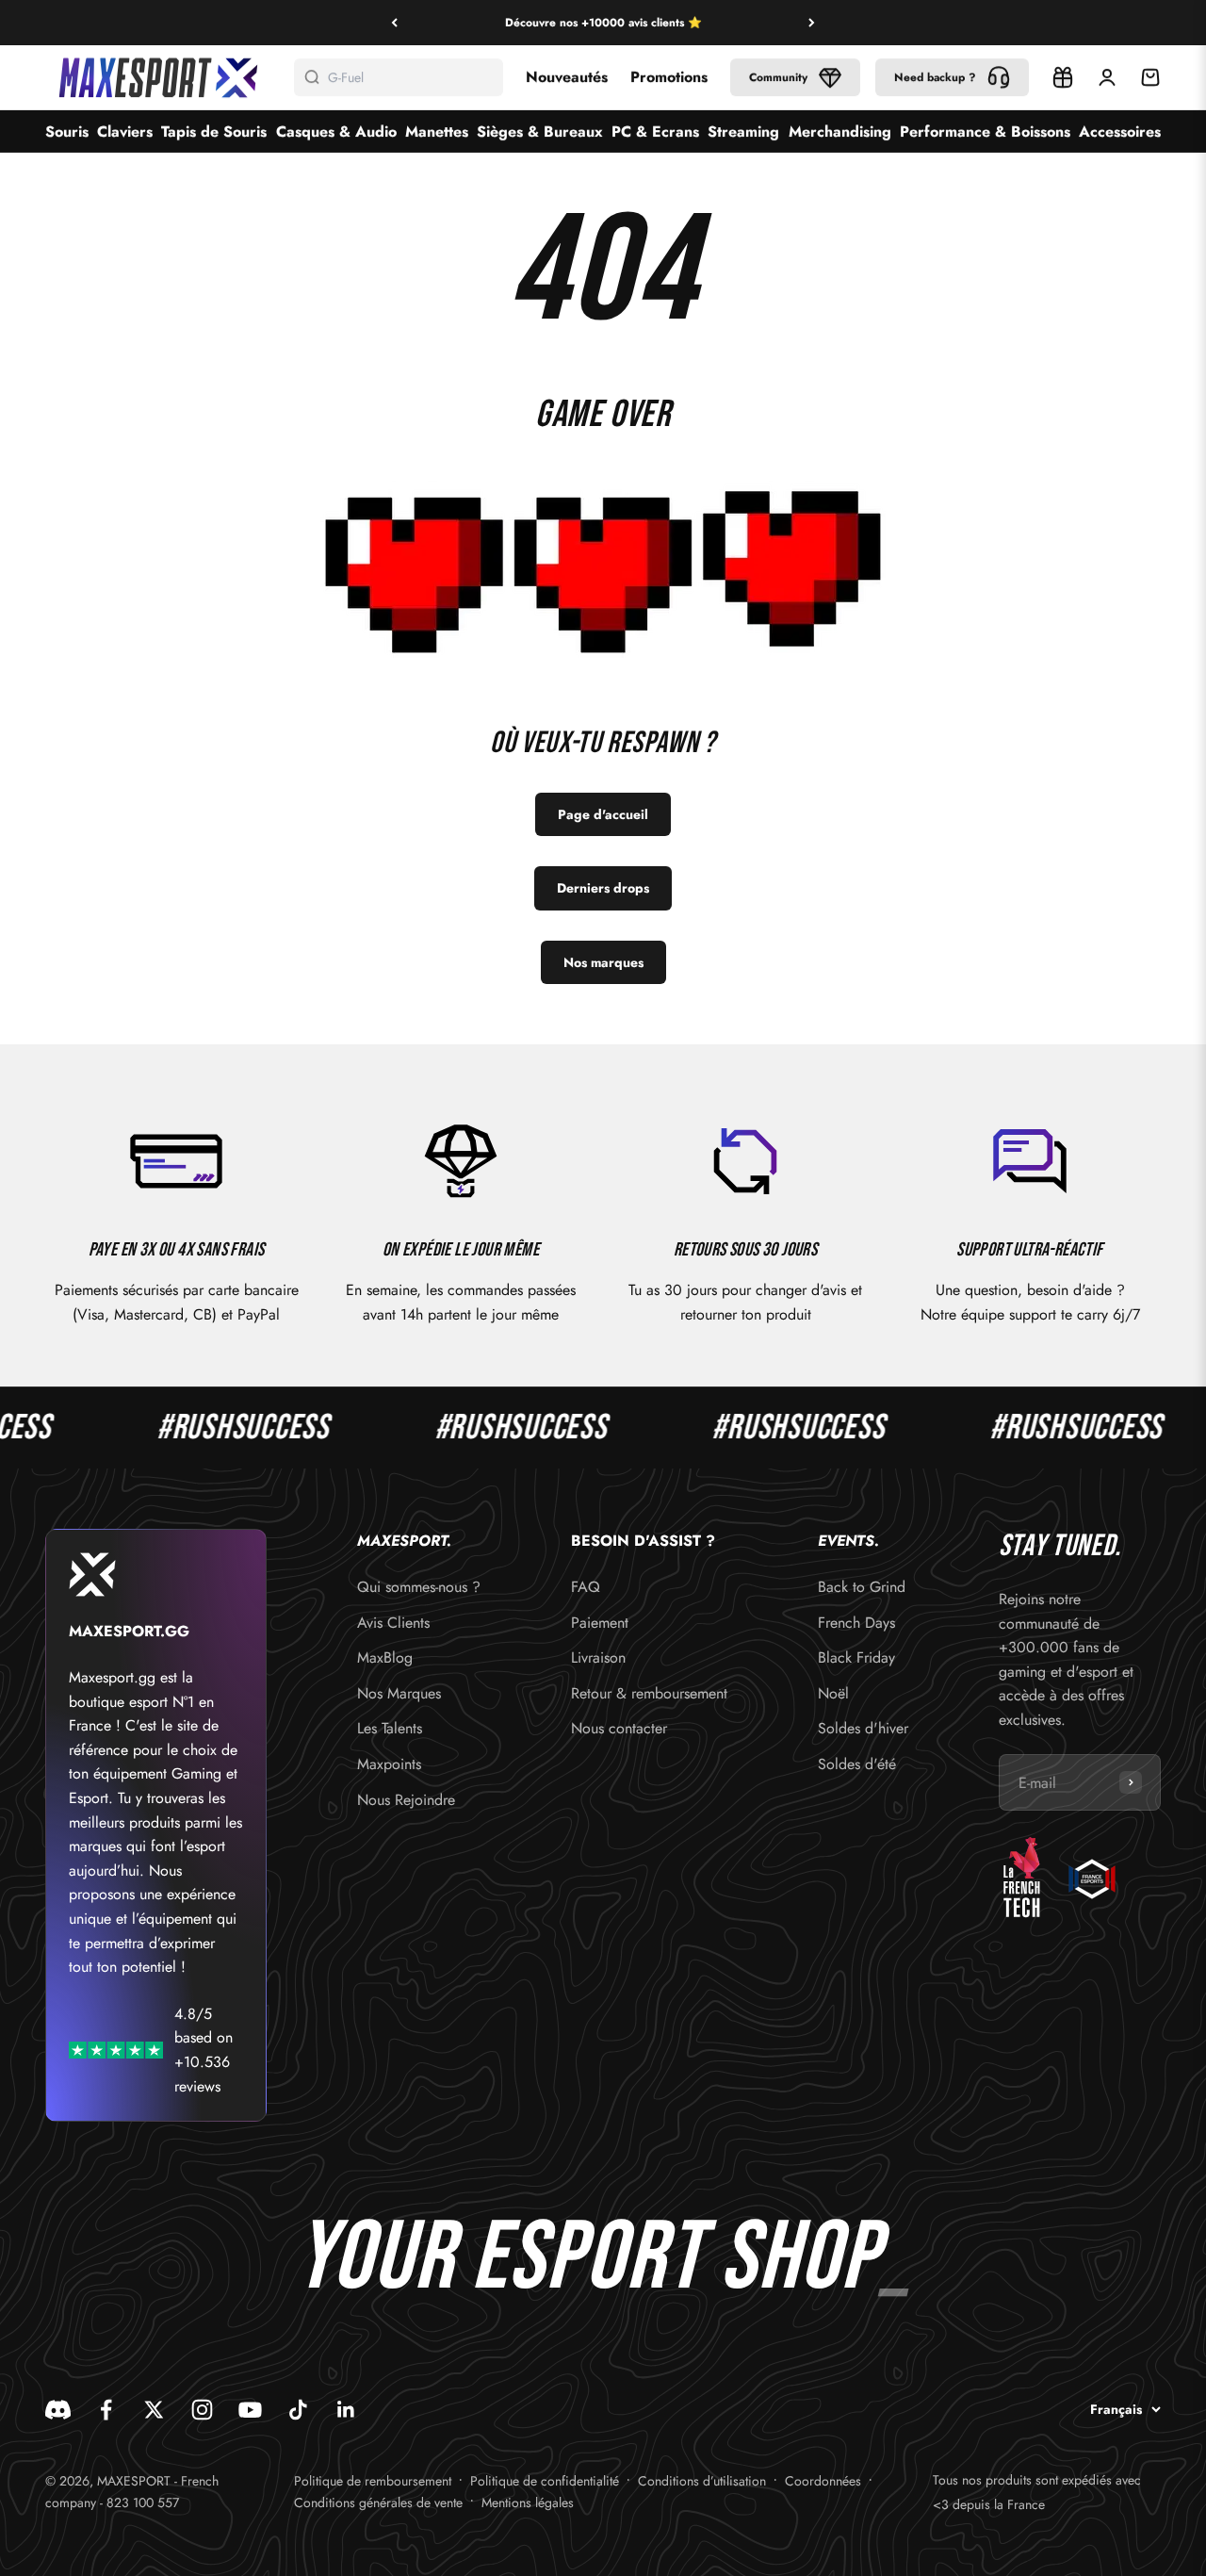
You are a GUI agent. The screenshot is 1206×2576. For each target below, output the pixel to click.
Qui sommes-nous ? (419, 1587)
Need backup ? (935, 77)
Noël (833, 1693)
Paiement (600, 1623)
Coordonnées (823, 2481)
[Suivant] (812, 23)
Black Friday (856, 1657)
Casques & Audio (336, 131)
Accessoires (1120, 131)
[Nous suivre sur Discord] (58, 2410)
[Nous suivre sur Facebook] (106, 2410)
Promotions (669, 77)
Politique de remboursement (373, 2481)
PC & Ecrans (655, 131)
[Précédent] (394, 23)
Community (778, 77)
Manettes (437, 131)
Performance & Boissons (985, 131)
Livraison (598, 1657)
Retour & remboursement (649, 1693)
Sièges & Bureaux (540, 131)
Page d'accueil (603, 814)
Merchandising (840, 131)
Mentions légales (528, 2502)
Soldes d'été (857, 1764)
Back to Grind (862, 1587)
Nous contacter (619, 1728)
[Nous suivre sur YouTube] (250, 2410)
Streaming (743, 131)
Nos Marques (399, 1693)
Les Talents (390, 1728)
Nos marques (603, 962)
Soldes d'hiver (863, 1728)
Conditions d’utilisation (702, 2481)
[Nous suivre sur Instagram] (202, 2410)
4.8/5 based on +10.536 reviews (204, 2050)
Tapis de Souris (214, 131)
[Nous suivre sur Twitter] (154, 2410)
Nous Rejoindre (406, 1800)
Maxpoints (389, 1764)
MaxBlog (385, 1657)
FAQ (586, 1587)
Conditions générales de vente (378, 2502)
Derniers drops (603, 888)
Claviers (125, 131)
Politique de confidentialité (545, 2481)
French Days (856, 1623)
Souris (67, 131)
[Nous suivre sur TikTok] (298, 2410)
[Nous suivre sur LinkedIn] (346, 2410)
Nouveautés (567, 77)
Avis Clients (393, 1623)
